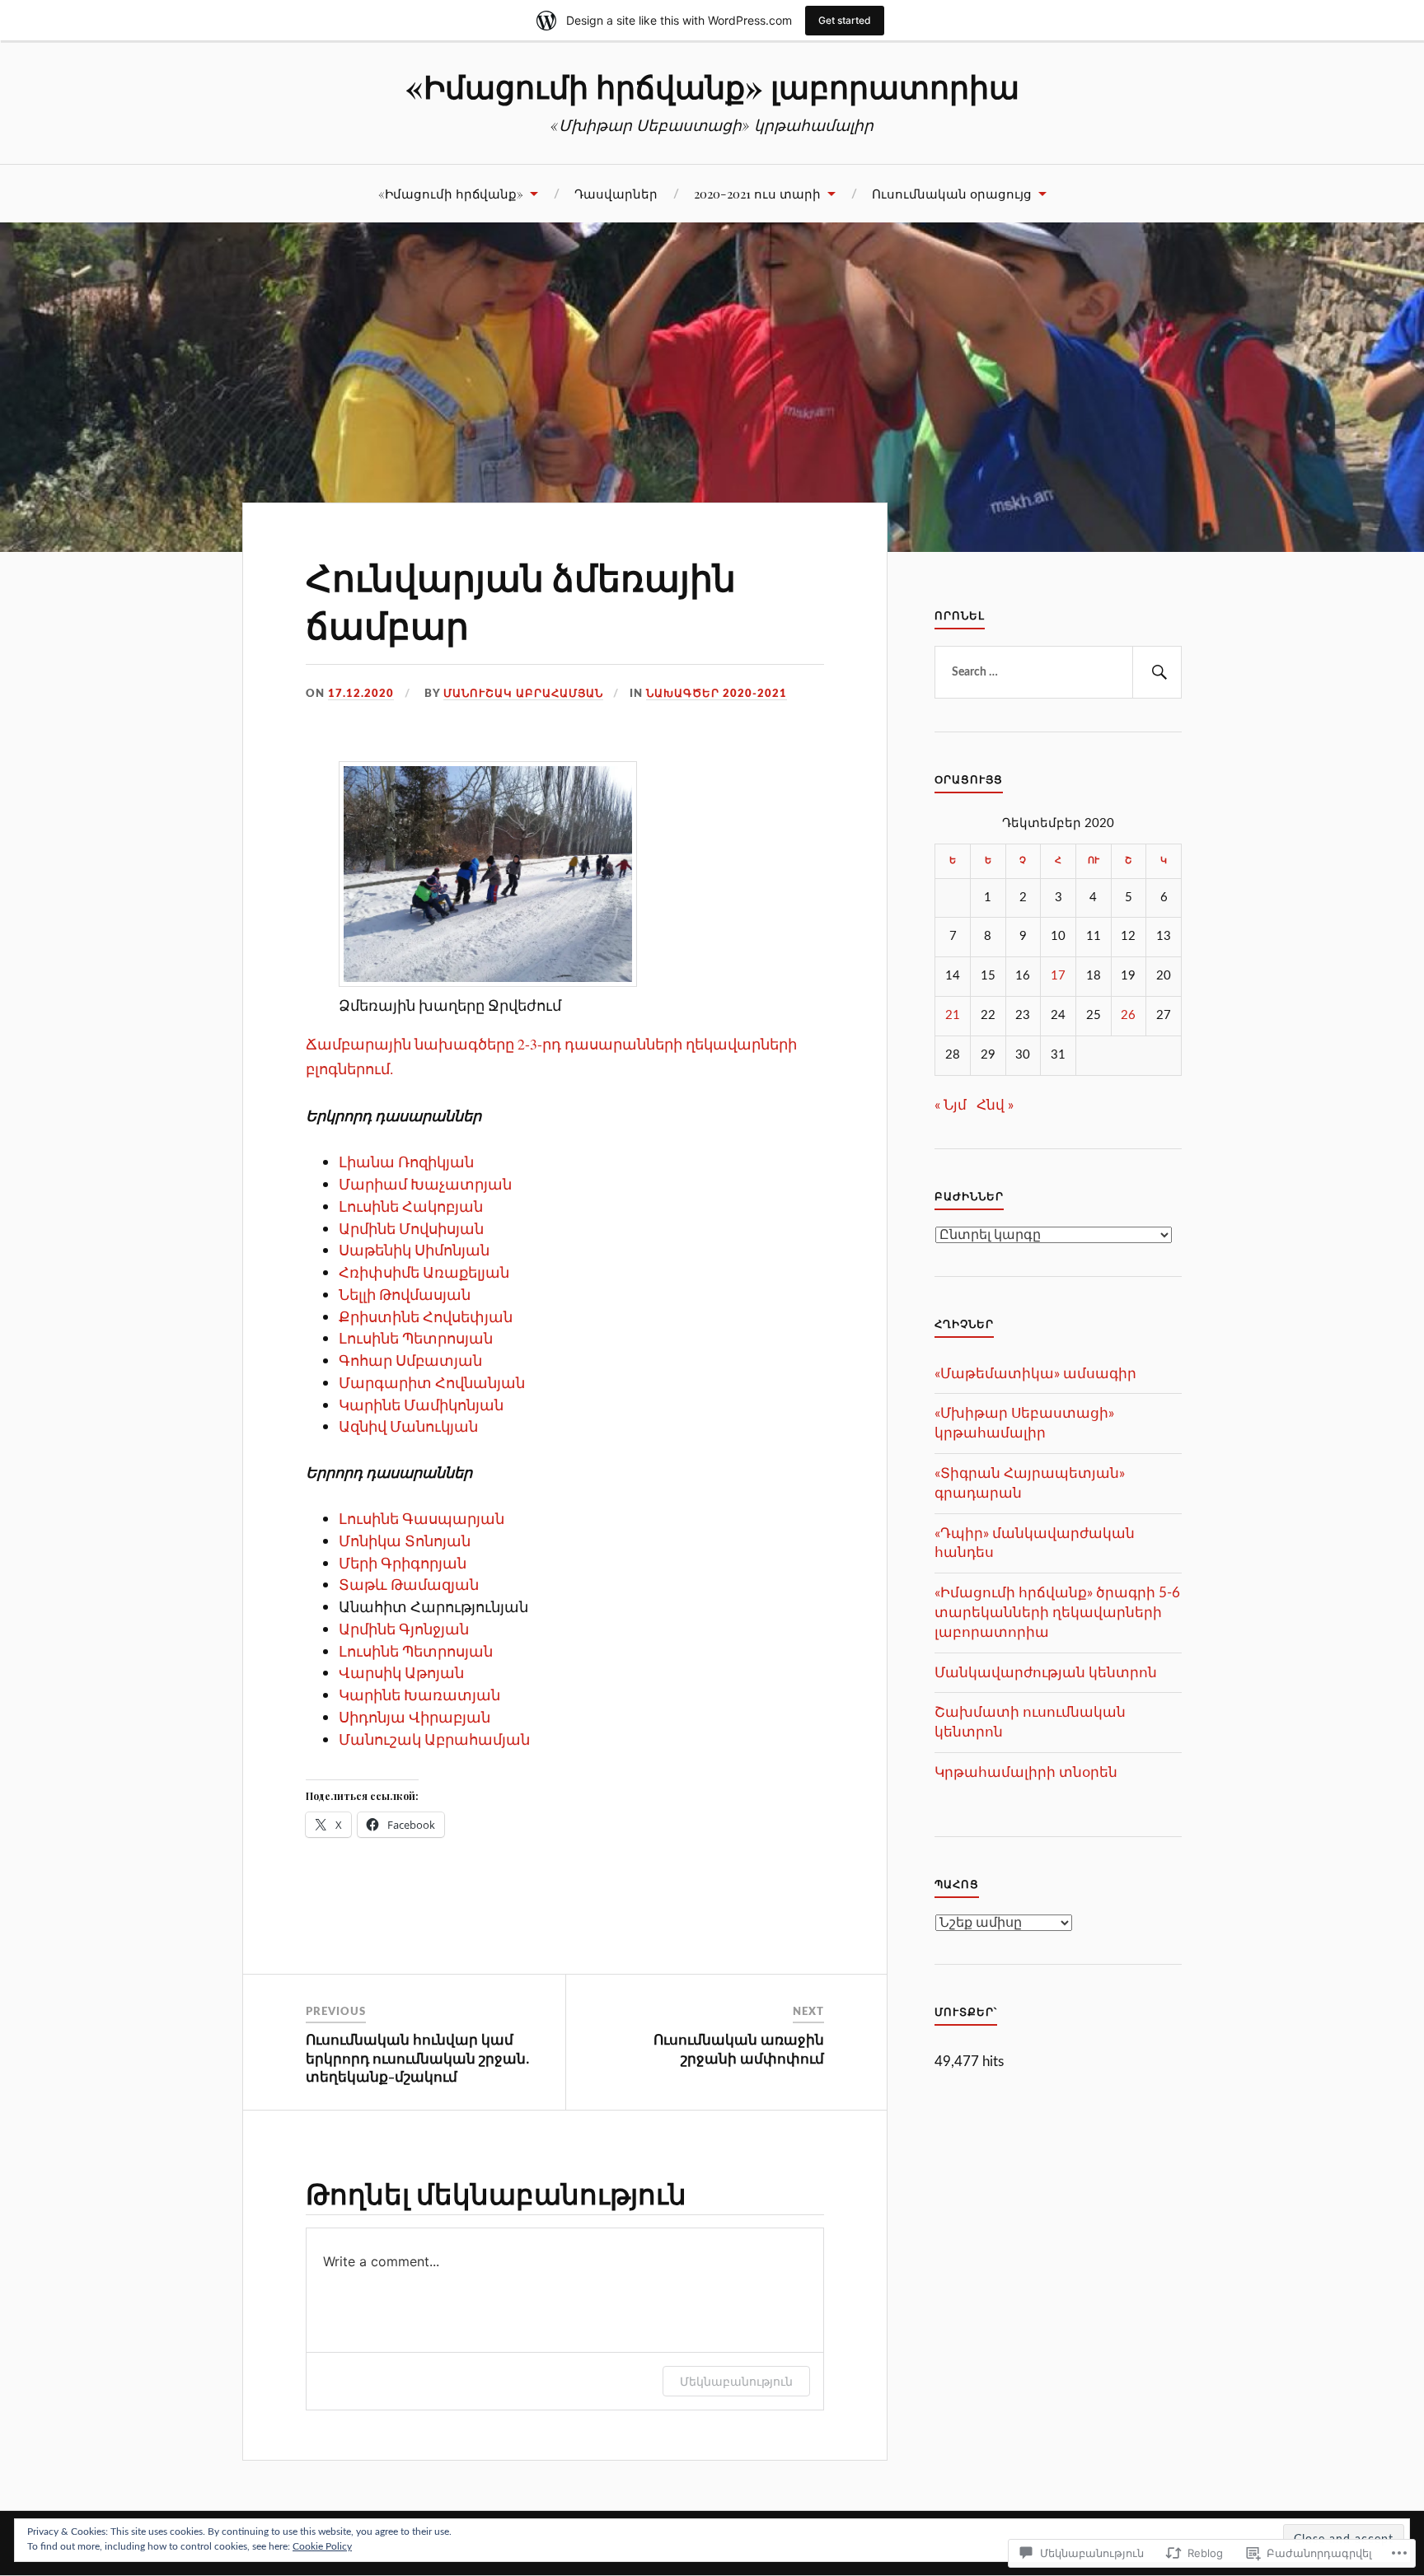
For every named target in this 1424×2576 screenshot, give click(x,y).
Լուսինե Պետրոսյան (416, 1338)
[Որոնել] (1157, 672)
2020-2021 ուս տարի (757, 193)
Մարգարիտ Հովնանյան (432, 1382)
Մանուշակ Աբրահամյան (523, 694)
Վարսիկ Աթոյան (401, 1672)
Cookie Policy (322, 2546)
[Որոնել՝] (1058, 672)
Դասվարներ (616, 193)
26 (1128, 1015)
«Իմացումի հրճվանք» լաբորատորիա (712, 86)
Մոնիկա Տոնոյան (405, 1540)
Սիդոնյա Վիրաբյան (415, 1717)
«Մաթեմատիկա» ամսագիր (1035, 1374)
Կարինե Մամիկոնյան (421, 1405)
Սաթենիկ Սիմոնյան (414, 1250)
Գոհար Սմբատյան (410, 1360)
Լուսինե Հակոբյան (411, 1206)
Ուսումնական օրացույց (952, 193)
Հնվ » (995, 1105)
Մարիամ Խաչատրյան (425, 1184)
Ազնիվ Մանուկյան (408, 1426)
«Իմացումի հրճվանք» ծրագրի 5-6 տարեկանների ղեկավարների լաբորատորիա (1057, 1613)
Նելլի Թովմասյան (405, 1294)
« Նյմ (951, 1105)
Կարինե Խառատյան (419, 1695)
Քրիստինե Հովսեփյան (426, 1316)
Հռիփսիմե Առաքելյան (424, 1272)
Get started (845, 20)
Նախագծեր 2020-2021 (717, 694)
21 (953, 1015)
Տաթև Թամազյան (409, 1584)
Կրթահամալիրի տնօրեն (1026, 1772)
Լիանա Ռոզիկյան (406, 1162)
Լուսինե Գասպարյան (422, 1518)
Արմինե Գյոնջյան (404, 1629)
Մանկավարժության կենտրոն (1046, 1673)
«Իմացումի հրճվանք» (451, 193)
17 (1058, 976)
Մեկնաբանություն (736, 2381)
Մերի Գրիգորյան (403, 1563)
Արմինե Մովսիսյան (411, 1228)
